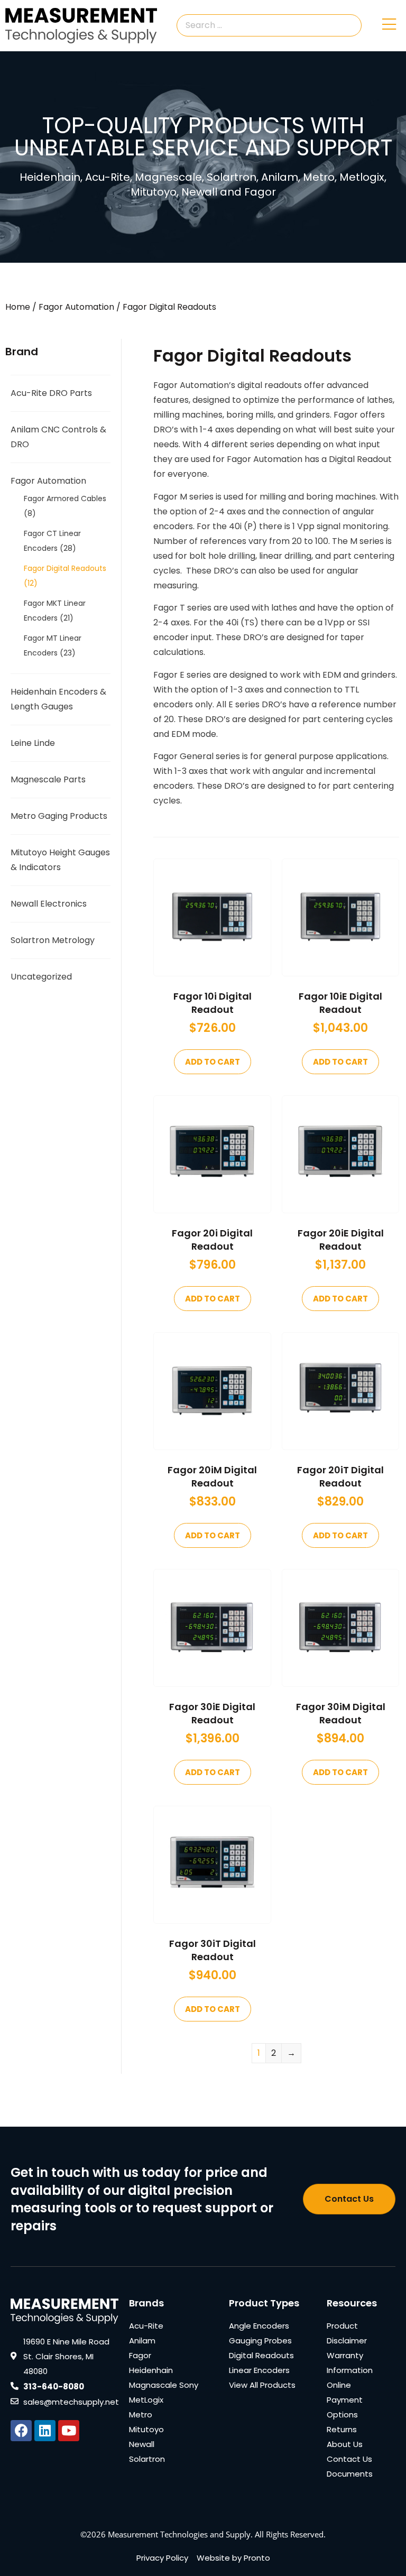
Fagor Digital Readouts (65, 568)
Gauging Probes (260, 2340)
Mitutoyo (146, 2429)
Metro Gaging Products (59, 816)
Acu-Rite (146, 2326)
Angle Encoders (259, 2326)
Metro (141, 2415)
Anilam (142, 2340)
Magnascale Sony (164, 2385)
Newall (142, 2444)
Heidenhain (151, 2370)
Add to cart (213, 1062)
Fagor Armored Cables (65, 498)
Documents (350, 2474)
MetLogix (146, 2400)
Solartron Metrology (53, 940)
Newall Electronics (49, 904)
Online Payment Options (345, 2400)
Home (18, 307)
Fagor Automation (76, 307)
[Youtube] (69, 2431)
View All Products (262, 2385)
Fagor (140, 2355)
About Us (345, 2444)
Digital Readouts (261, 2355)
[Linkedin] (45, 2431)
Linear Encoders (259, 2370)
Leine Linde (33, 743)
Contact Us (349, 2459)
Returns (342, 2429)
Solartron (147, 2459)
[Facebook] (21, 2431)
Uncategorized (41, 977)
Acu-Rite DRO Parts (51, 393)
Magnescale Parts (48, 779)
